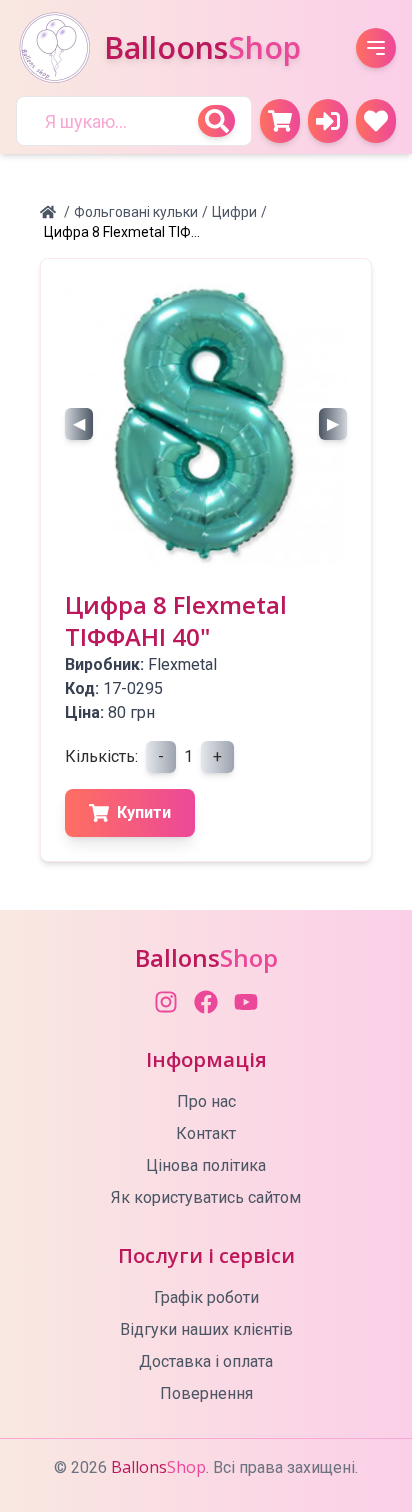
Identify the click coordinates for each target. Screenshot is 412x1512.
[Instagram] (166, 1002)
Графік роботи (206, 1297)
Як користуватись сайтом (206, 1197)
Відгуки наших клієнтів (206, 1329)
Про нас (206, 1101)
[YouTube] (246, 1002)
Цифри (234, 212)
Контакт (206, 1133)
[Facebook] (206, 1002)
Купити (144, 812)
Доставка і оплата (206, 1361)
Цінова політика (206, 1165)
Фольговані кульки (136, 212)
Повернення (206, 1393)
